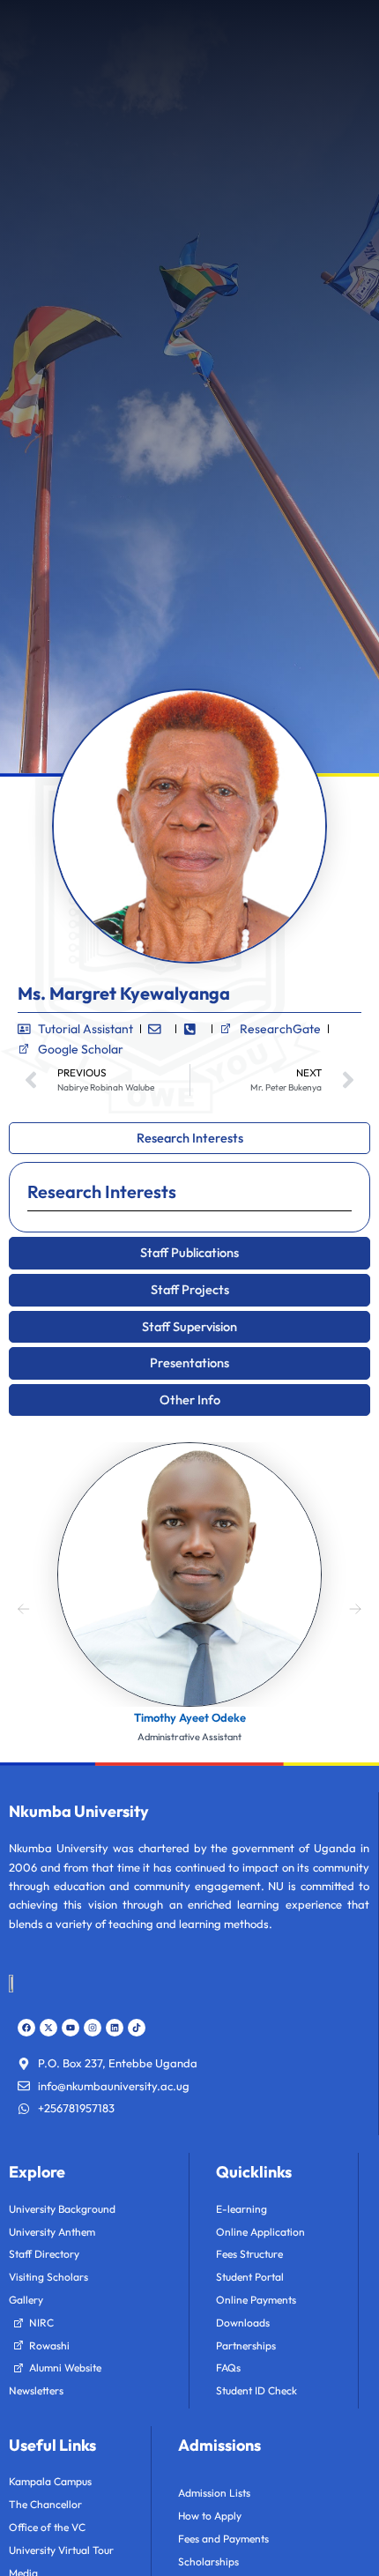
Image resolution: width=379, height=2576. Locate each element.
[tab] (189, 1139)
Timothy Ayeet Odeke (190, 1717)
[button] (24, 1606)
